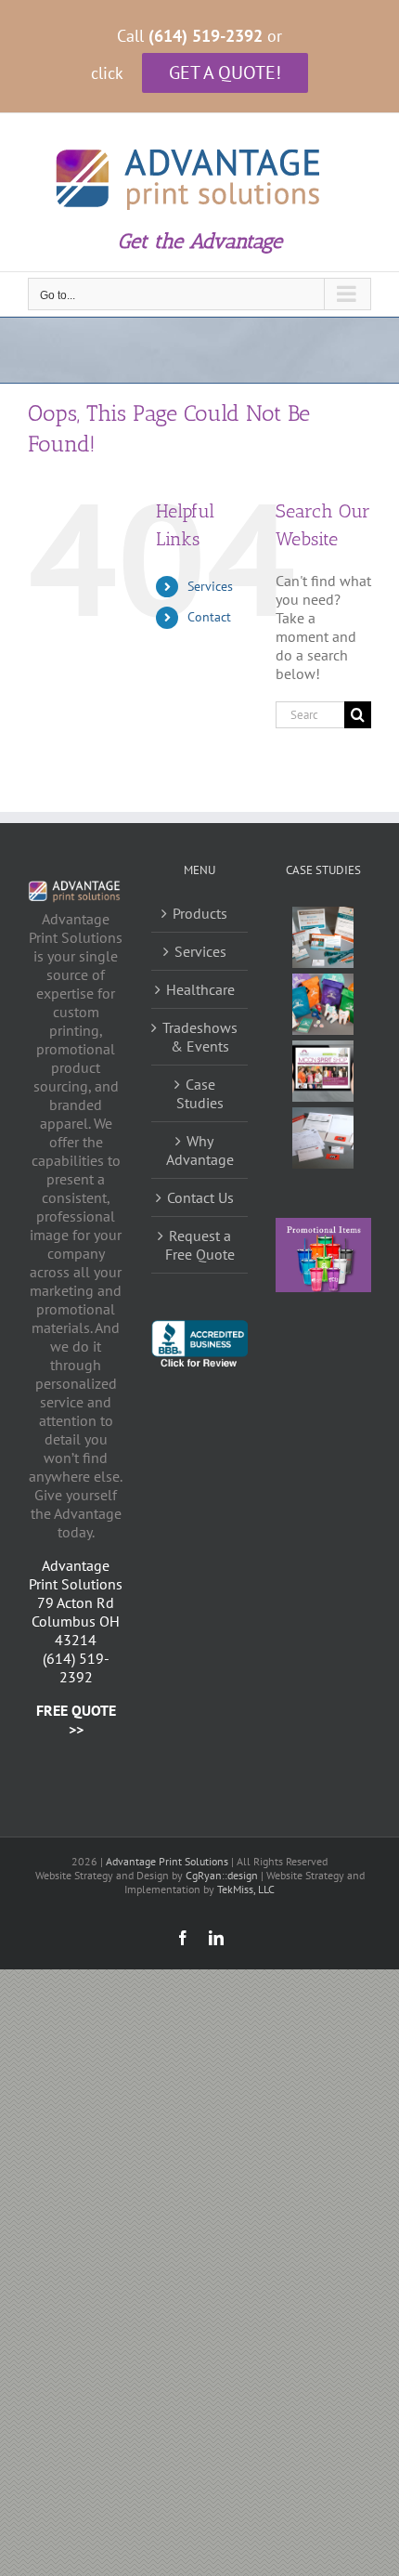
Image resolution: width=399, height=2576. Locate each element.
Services (210, 586)
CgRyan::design (222, 1875)
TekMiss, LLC (246, 1889)
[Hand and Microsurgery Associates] (323, 937)
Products (200, 913)
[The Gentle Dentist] (323, 1004)
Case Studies (200, 1093)
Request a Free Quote (200, 1245)
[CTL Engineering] (323, 1138)
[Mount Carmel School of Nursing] (323, 1071)
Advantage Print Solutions (167, 1861)
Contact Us (200, 1197)
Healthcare (200, 989)
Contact (209, 617)
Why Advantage (200, 1150)
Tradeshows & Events (200, 1037)
